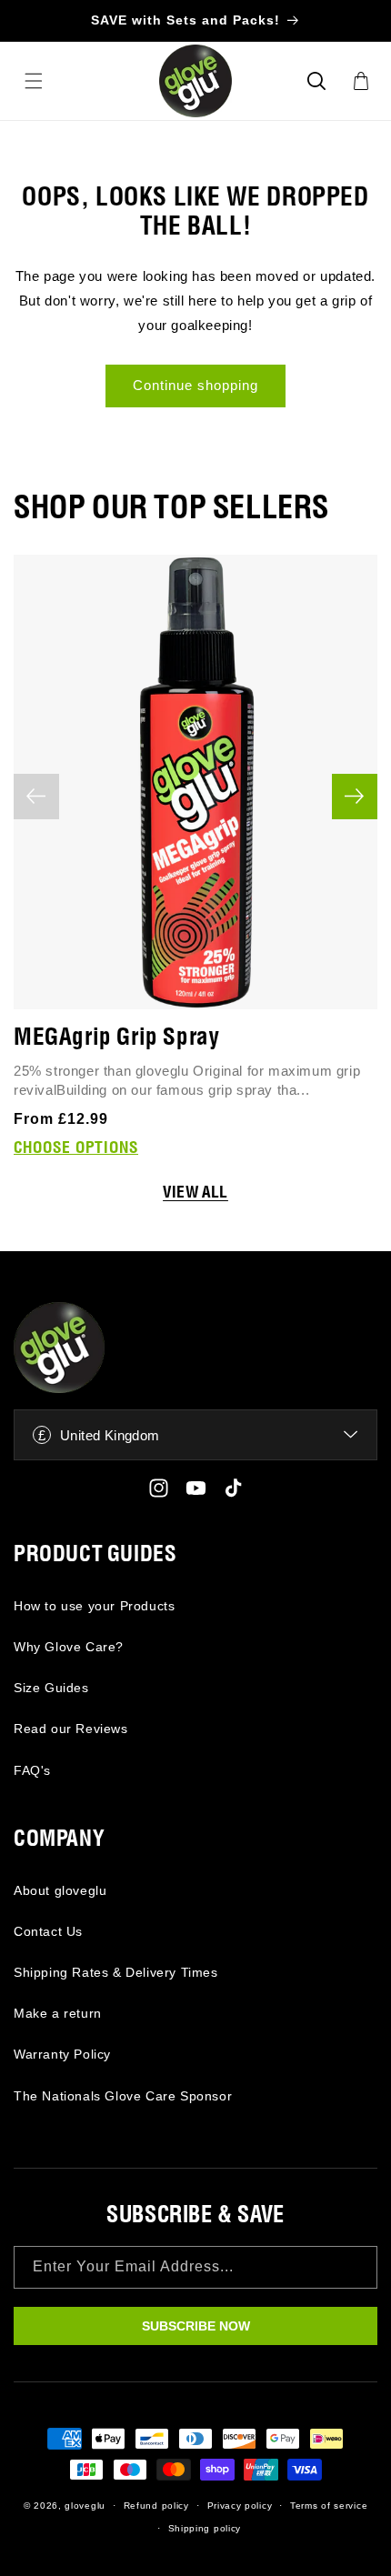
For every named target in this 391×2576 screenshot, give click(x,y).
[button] (316, 81)
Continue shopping (195, 385)
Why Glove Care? (69, 1647)
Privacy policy (240, 2506)
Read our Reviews (71, 1729)
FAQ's (32, 1770)
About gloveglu (60, 1890)
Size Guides (51, 1688)
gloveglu (85, 2506)
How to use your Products (94, 1606)
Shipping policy (205, 2528)
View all (195, 1193)
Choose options (76, 1148)
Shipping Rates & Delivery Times (116, 1972)
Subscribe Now (196, 2326)
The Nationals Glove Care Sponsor (123, 2096)
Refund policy (156, 2506)
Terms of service (329, 2506)
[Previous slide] (36, 797)
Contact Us (48, 1931)
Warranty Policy (62, 2054)
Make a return (58, 2013)
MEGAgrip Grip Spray (116, 1038)
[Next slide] (355, 797)
